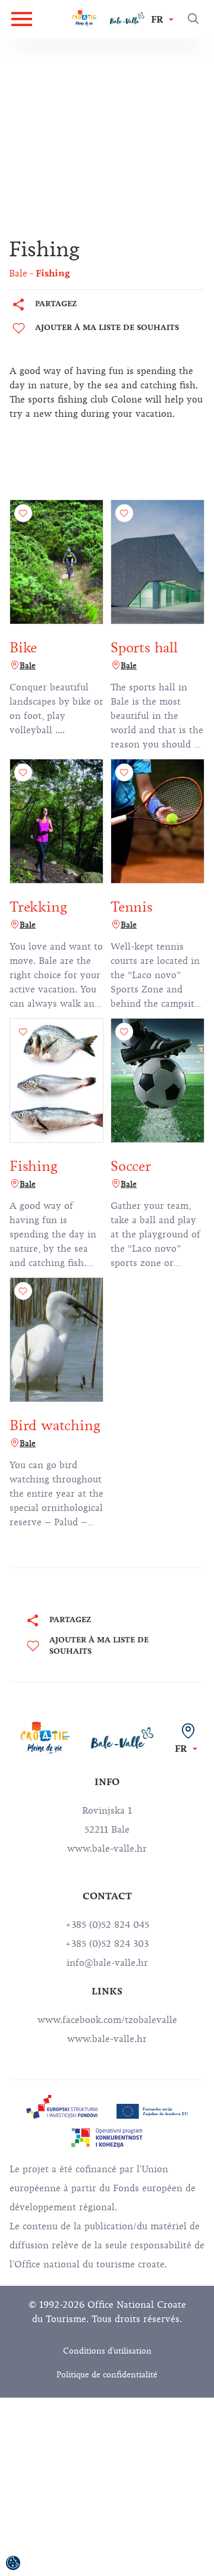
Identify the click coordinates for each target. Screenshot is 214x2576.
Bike (23, 648)
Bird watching (55, 1425)
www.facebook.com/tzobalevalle (107, 2020)
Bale (28, 666)
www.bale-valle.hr (107, 2039)
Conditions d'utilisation (107, 2351)
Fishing (34, 1166)
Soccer (131, 1166)
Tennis (132, 907)
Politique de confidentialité (107, 2375)
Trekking (38, 907)
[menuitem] (62, 2107)
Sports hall (144, 648)
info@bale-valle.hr (107, 1963)
